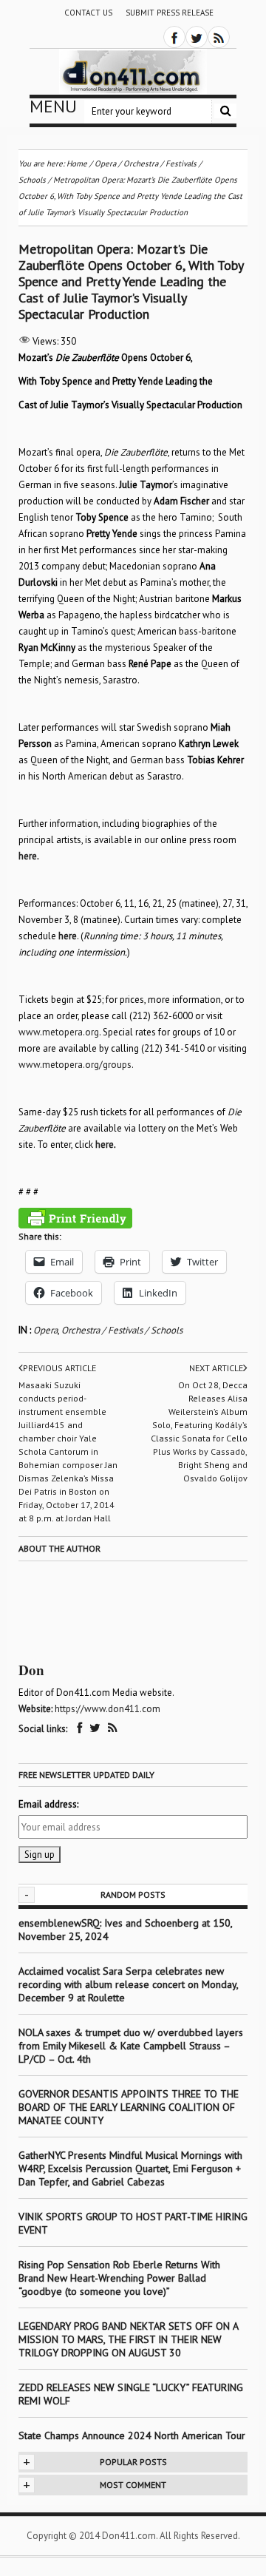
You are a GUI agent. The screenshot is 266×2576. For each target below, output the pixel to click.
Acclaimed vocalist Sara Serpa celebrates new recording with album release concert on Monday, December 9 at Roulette (128, 1984)
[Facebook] (174, 37)
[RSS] (219, 37)
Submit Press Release (170, 13)
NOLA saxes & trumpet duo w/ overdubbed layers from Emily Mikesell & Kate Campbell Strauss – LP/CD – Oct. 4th (131, 2046)
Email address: (48, 1804)
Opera (45, 1330)
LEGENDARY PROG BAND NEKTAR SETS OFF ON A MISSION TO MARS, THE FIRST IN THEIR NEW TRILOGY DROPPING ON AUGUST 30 (128, 2339)
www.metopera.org (59, 1032)
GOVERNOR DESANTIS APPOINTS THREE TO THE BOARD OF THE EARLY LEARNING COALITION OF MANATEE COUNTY (129, 2107)
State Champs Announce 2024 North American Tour (132, 2435)
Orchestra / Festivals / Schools (122, 1330)
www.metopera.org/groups (75, 1065)
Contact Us (88, 13)
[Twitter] (197, 37)
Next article (216, 1368)
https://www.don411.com (108, 1709)
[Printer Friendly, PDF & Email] (75, 1218)
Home (77, 163)
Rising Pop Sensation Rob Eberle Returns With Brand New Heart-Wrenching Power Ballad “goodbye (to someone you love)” (119, 2278)
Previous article (59, 1368)
